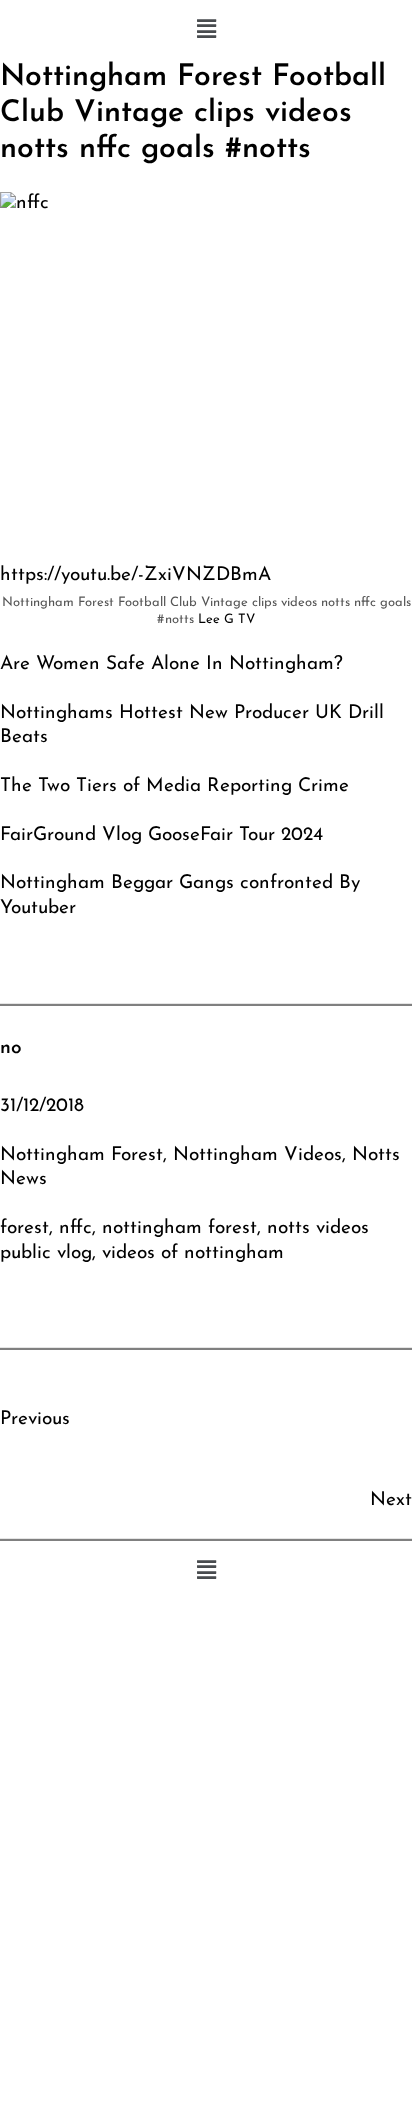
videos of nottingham (193, 1253)
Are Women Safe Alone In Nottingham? (171, 664)
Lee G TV (226, 619)
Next (391, 1500)
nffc (75, 1228)
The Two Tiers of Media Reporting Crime (174, 786)
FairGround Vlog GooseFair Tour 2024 (161, 835)
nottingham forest (179, 1228)
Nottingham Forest (81, 1155)
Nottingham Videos (257, 1155)
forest (24, 1228)
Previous (35, 1419)
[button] (206, 30)
